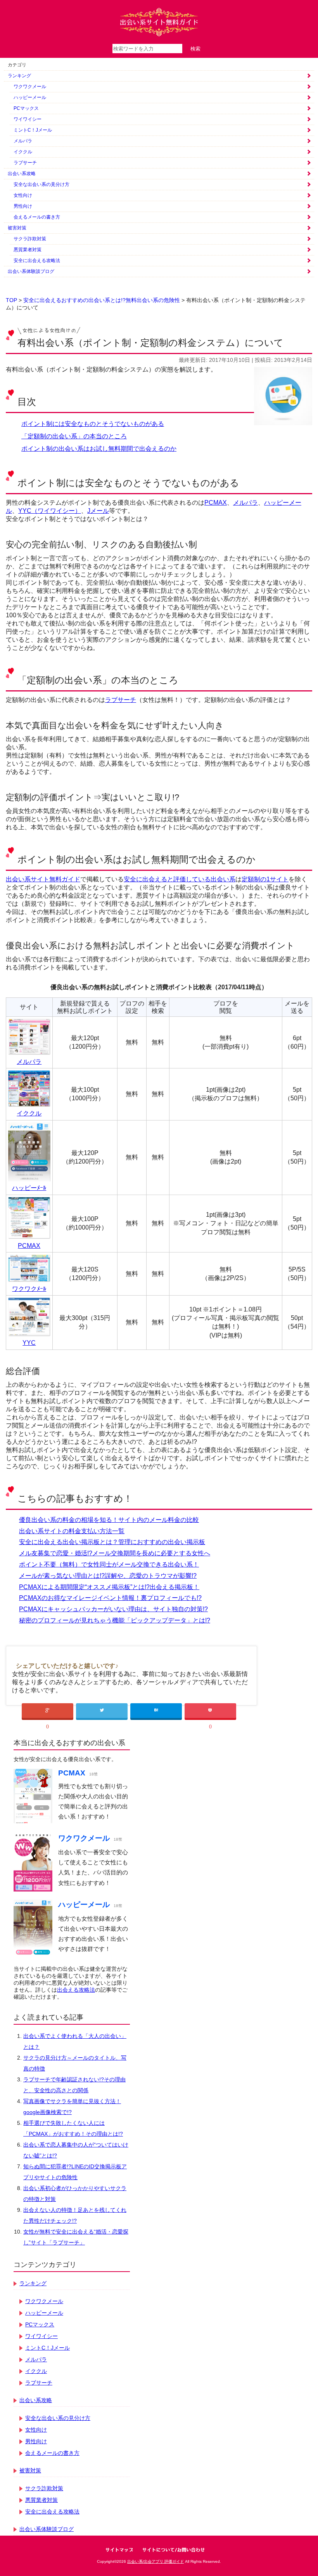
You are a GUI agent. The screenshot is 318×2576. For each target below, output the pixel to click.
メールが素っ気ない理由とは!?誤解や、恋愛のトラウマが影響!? (108, 1576)
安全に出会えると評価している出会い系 (180, 879)
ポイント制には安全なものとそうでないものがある (93, 424)
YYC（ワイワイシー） (50, 511)
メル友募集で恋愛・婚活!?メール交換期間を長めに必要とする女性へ (115, 1553)
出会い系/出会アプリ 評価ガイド (156, 2561)
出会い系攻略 (22, 174)
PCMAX (216, 503)
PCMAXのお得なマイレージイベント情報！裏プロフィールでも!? (110, 1598)
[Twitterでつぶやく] (102, 1711)
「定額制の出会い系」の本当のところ (74, 436)
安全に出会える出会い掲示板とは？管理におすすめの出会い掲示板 (112, 1542)
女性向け (23, 195)
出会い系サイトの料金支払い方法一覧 (72, 1531)
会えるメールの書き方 (37, 217)
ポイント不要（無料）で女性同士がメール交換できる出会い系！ (109, 1564)
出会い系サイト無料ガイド (43, 879)
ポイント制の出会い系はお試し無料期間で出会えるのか (99, 449)
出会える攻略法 (76, 1990)
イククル (23, 152)
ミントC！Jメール (33, 130)
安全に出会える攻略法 (37, 261)
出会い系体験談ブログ (31, 271)
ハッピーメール (30, 97)
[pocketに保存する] (210, 1711)
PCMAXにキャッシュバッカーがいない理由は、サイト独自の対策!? (113, 1609)
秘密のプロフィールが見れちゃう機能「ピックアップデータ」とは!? (115, 1620)
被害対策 (17, 228)
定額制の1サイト (265, 879)
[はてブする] (156, 1711)
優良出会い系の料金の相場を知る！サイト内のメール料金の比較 (109, 1520)
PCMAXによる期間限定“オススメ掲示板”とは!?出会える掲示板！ (109, 1587)
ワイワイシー (28, 119)
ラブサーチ (25, 163)
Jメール (98, 511)
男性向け (23, 206)
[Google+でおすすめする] (48, 1711)
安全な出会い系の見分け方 (41, 184)
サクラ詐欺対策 (30, 239)
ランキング (19, 76)
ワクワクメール (30, 87)
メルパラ (23, 141)
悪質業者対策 (28, 250)
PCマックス (26, 108)
